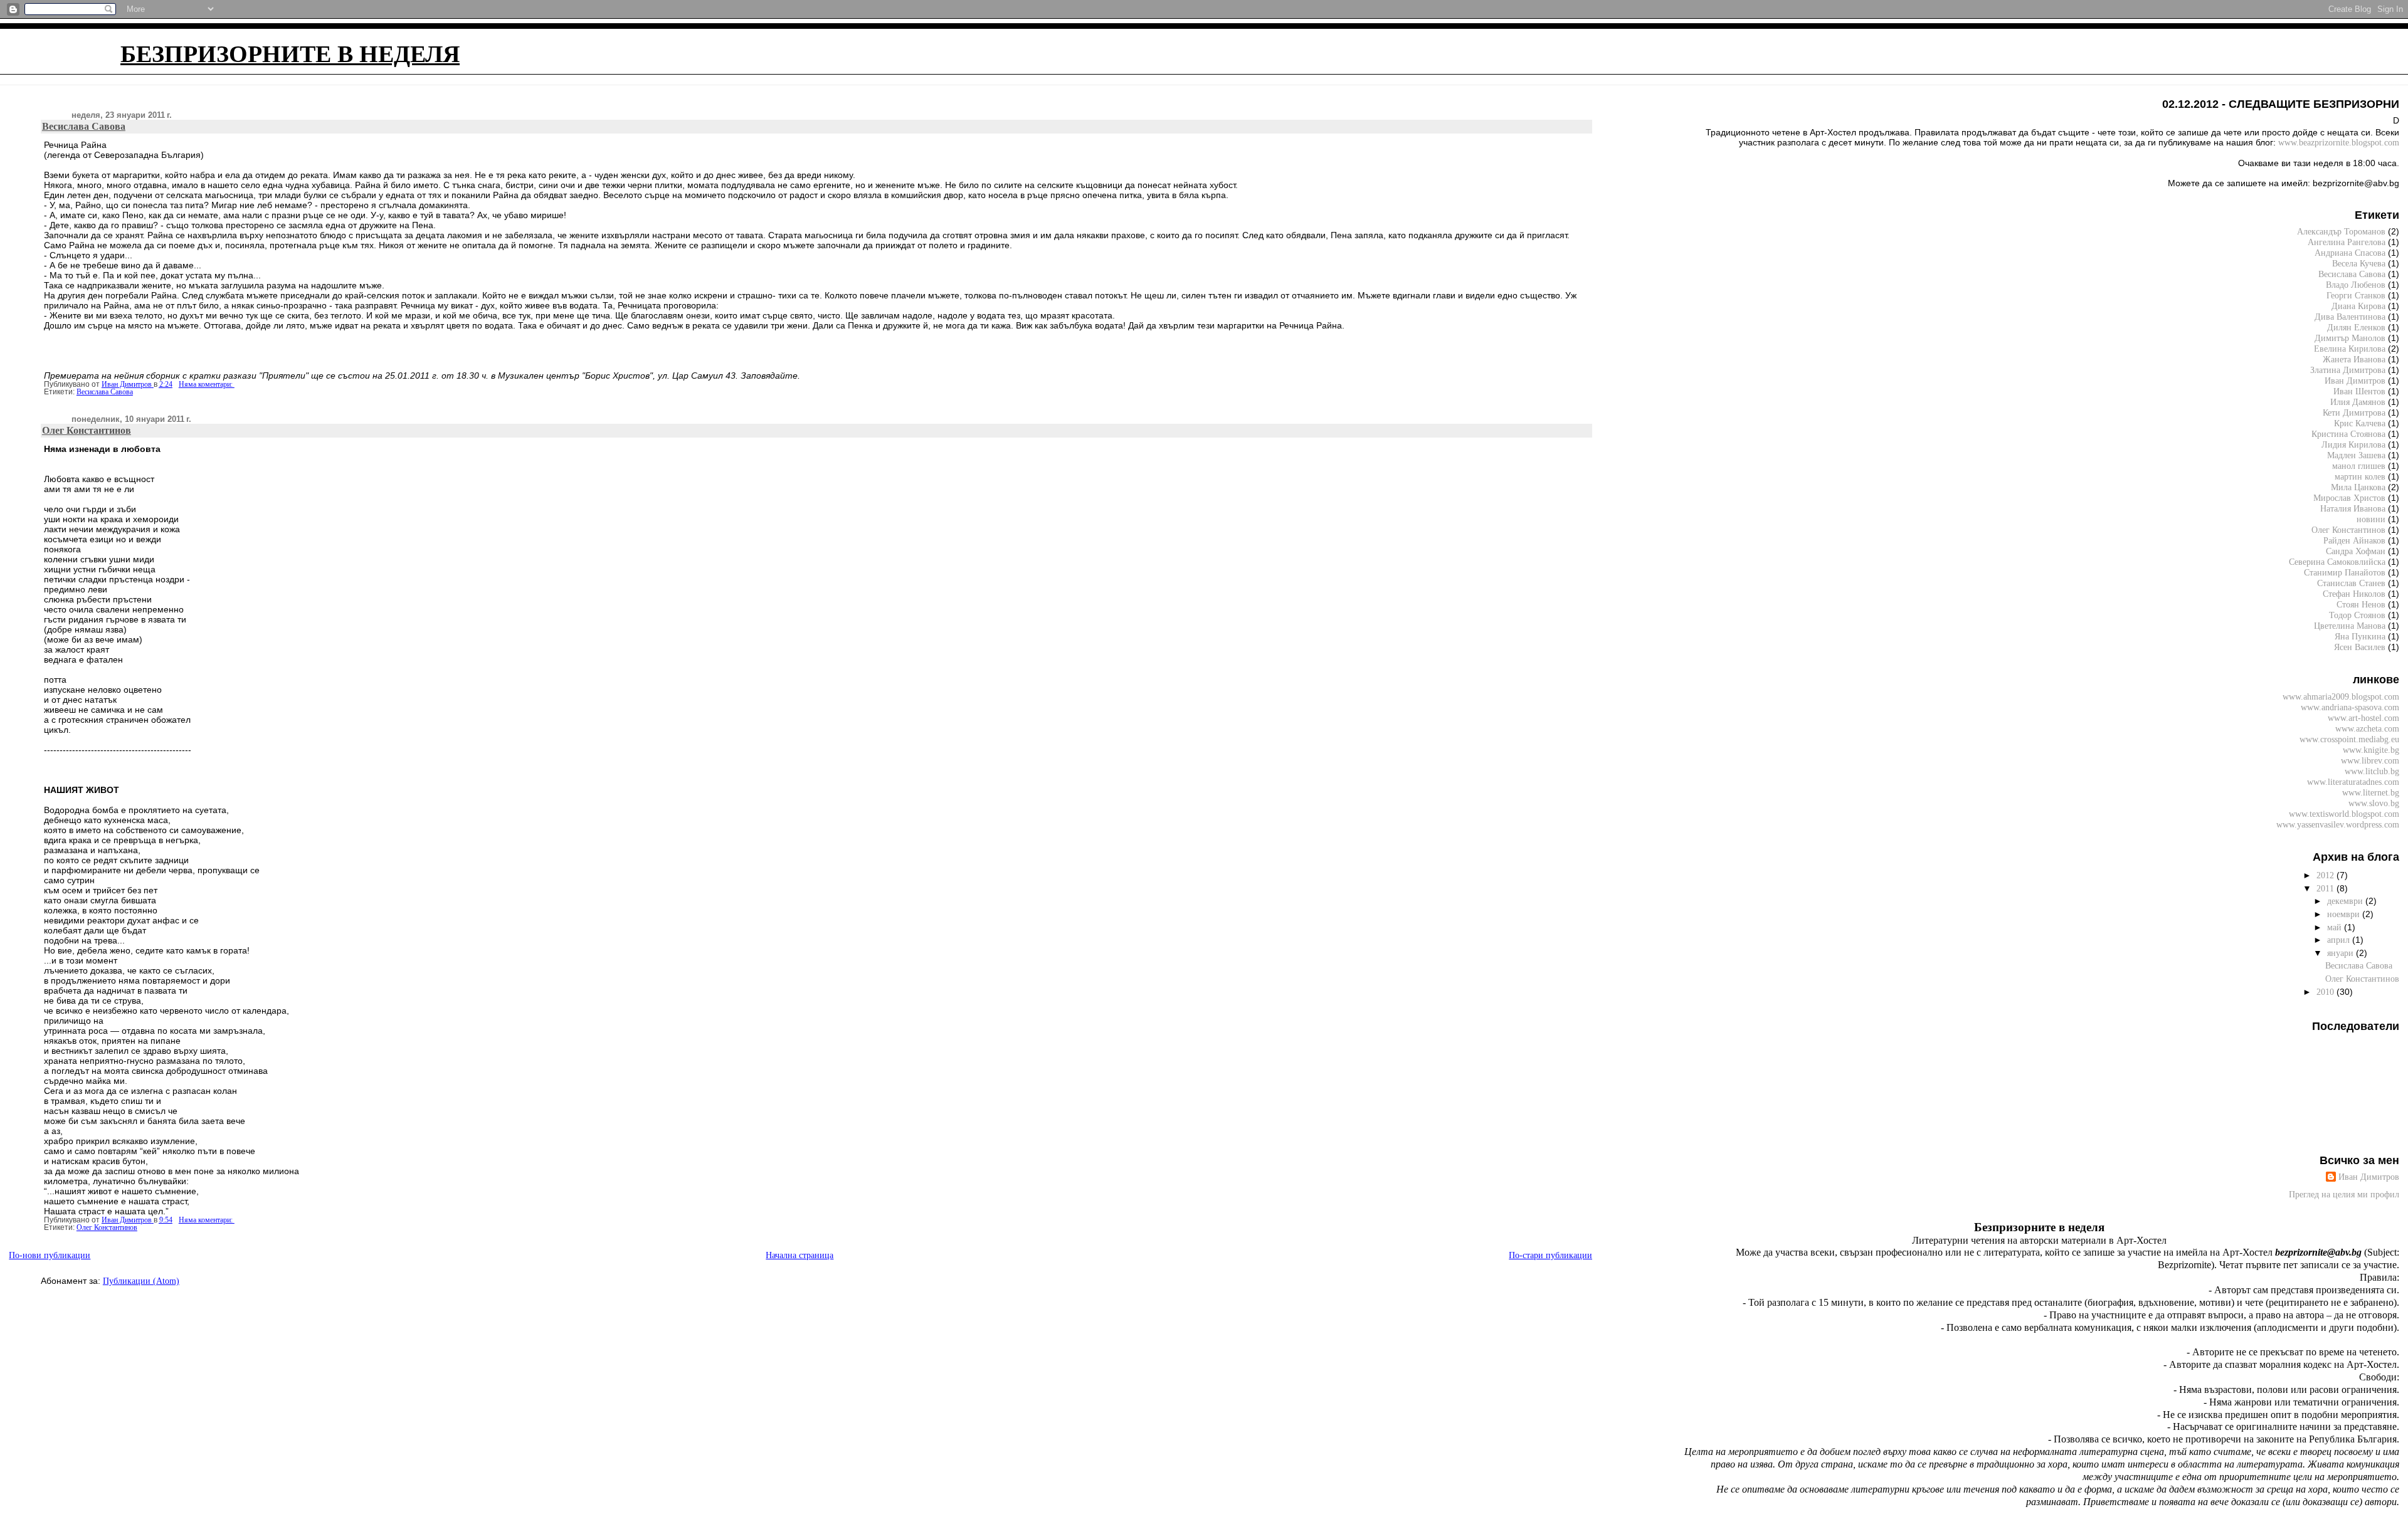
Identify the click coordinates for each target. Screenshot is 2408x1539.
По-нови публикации (50, 1255)
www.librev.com (2370, 760)
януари (2342, 953)
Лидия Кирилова (2353, 444)
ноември (2345, 914)
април (2340, 940)
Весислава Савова (84, 126)
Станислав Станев (2351, 583)
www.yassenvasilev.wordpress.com (2338, 824)
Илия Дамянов (2358, 402)
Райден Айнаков (2354, 540)
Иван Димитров (2355, 381)
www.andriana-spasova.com (2350, 707)
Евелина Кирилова (2350, 349)
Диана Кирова (2358, 306)
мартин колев (2360, 476)
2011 (2326, 888)
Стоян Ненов (2361, 604)
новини (2371, 519)
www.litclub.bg (2372, 771)
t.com (2339, 142)
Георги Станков (2356, 295)
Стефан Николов (2354, 594)
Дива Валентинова (2350, 317)
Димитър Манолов (2350, 338)
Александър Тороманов (2341, 231)
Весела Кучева (2359, 263)
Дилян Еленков (2356, 327)
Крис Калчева (2360, 423)
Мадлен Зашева (2356, 455)
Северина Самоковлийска (2337, 562)
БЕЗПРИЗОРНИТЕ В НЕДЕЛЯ (290, 54)
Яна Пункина (2360, 636)
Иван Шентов (2359, 391)
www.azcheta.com (2367, 728)
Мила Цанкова (2358, 487)
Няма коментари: (207, 384)
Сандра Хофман (2356, 551)
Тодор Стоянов (2357, 615)
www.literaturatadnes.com (2353, 782)
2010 (2326, 992)
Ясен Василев (2360, 647)
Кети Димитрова (2354, 412)
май (2336, 927)
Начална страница (800, 1255)
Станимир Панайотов (2345, 572)
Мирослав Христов (2349, 498)
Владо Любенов (2356, 285)
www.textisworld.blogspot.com (2344, 814)
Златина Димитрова (2348, 370)
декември (2346, 901)
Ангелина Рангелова (2347, 242)
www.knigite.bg (2371, 750)
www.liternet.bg (2371, 792)
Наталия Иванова (2353, 508)
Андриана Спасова (2350, 253)
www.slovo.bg (2374, 803)
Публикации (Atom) (141, 1281)
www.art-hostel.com (2363, 718)
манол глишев (2359, 466)
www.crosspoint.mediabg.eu (2349, 739)
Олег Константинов (87, 430)
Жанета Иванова (2354, 359)
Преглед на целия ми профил (2344, 1194)
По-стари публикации (1550, 1255)
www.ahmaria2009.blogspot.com (2341, 696)
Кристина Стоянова (2348, 434)
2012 (2326, 875)
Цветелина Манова (2350, 626)
